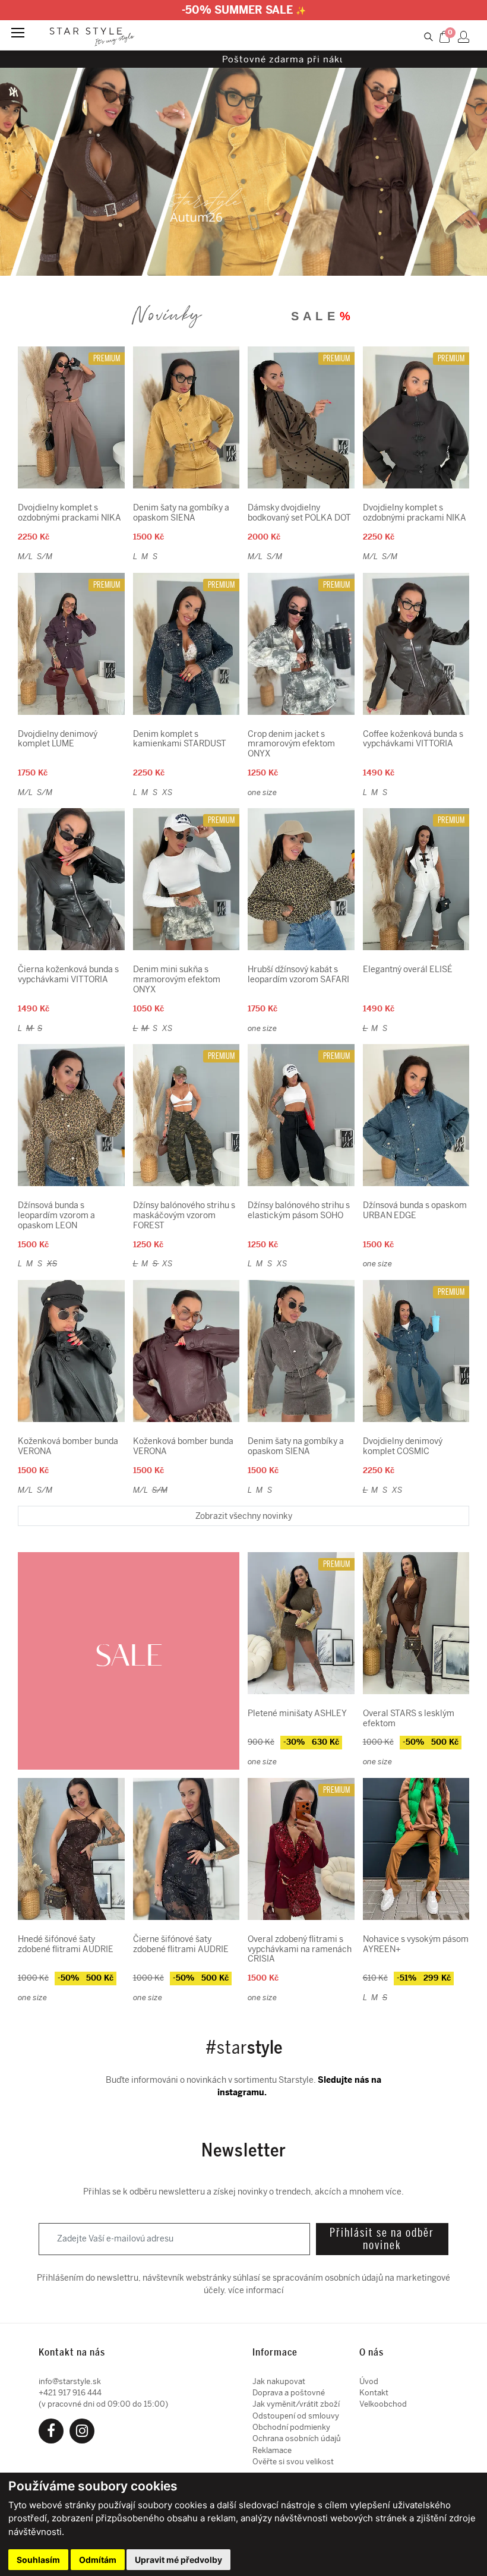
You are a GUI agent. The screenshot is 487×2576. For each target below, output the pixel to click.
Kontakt (374, 2393)
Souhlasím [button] (38, 2560)
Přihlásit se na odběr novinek (382, 2239)
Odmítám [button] (98, 2560)
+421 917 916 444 (70, 2393)
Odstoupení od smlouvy (296, 2416)
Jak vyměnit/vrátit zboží (296, 2404)
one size (262, 792)
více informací (256, 2290)
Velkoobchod (383, 2404)
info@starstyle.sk (70, 2381)
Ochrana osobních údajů (297, 2438)
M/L (26, 556)
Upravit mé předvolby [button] (178, 2560)
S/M (45, 556)
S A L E (321, 316)
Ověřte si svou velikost (293, 2462)
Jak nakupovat (279, 2381)
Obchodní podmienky (291, 2427)
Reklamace (272, 2450)
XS (167, 792)
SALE (129, 1657)
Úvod (369, 2381)
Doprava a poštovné (289, 2393)
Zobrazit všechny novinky (244, 1516)
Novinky (167, 309)
